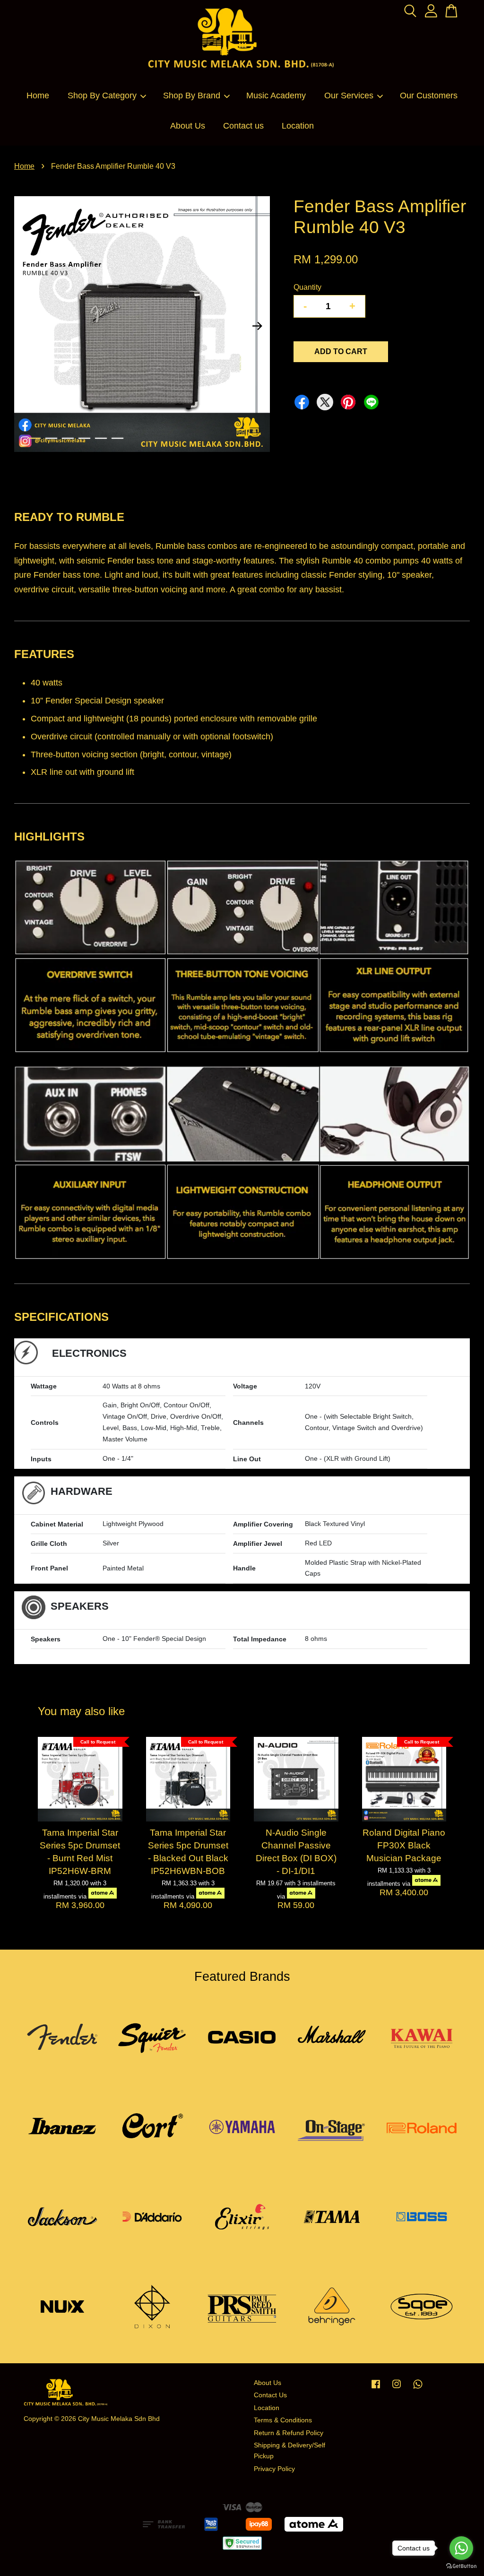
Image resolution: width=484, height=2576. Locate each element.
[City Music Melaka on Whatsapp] (418, 2389)
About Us (188, 126)
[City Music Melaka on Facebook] (376, 2389)
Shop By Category (102, 95)
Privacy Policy (274, 2469)
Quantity (307, 287)
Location (298, 126)
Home (38, 95)
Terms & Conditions (283, 2420)
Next (257, 326)
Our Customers (429, 95)
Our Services (349, 95)
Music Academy (276, 95)
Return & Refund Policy (289, 2433)
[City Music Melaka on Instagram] (397, 2389)
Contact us (243, 126)
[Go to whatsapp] (461, 2548)
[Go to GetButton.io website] (461, 2566)
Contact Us (270, 2395)
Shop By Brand (192, 95)
